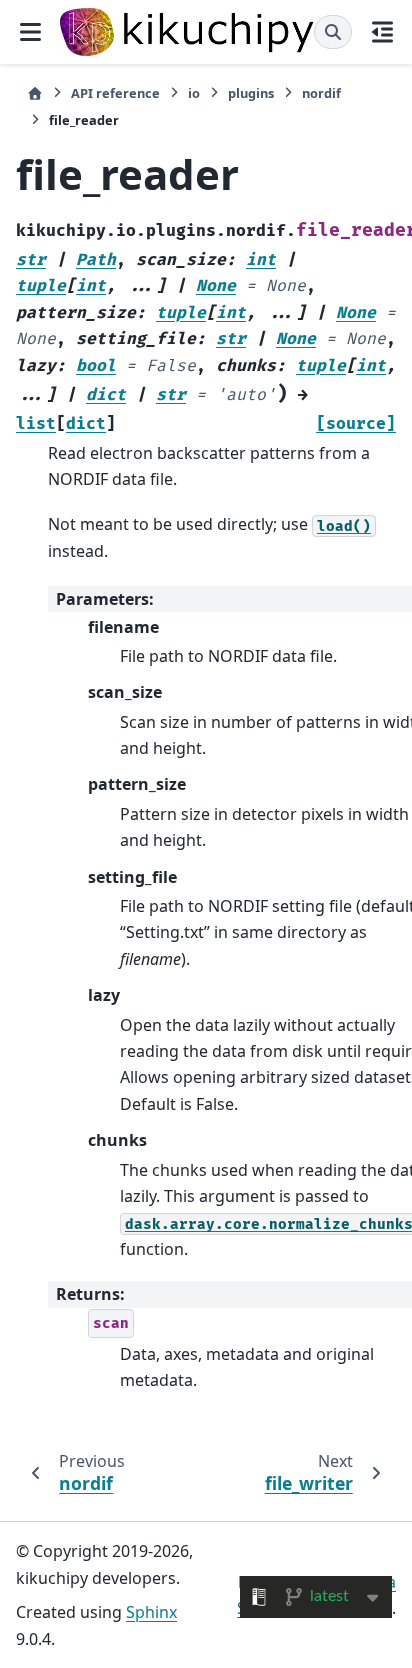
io (194, 93)
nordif (321, 93)
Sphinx (151, 1612)
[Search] (333, 32)
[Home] (35, 93)
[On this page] (382, 32)
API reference (115, 93)
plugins (251, 93)
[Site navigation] (30, 32)
